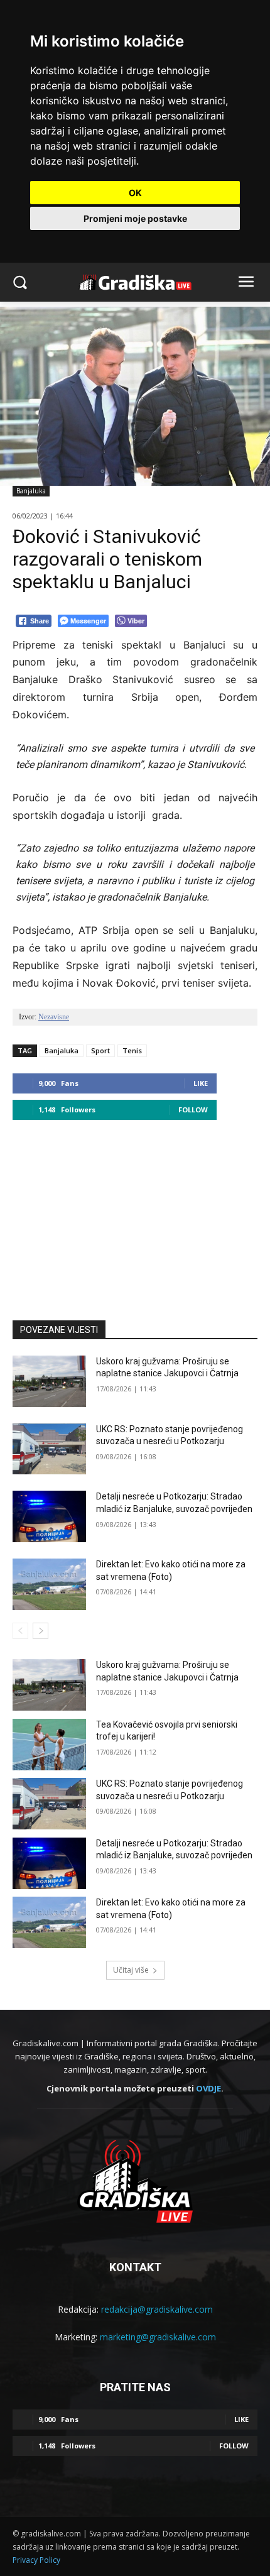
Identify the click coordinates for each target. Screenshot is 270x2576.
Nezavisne (54, 1017)
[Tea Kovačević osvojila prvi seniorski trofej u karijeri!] (49, 1745)
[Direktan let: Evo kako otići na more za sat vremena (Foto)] (49, 1584)
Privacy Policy (36, 2560)
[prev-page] (20, 1631)
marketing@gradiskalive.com (158, 2337)
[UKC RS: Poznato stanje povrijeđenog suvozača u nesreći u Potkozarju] (49, 1449)
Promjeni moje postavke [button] (135, 218)
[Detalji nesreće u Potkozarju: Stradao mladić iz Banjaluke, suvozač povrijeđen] (49, 1516)
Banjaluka (31, 491)
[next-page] (40, 1631)
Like (201, 1083)
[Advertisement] (135, 1214)
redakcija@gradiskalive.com (157, 2309)
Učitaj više (131, 1970)
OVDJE (208, 2088)
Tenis (132, 1050)
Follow (193, 1110)
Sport (100, 1050)
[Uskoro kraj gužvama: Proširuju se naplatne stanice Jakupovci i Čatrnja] (49, 1381)
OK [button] (135, 193)
